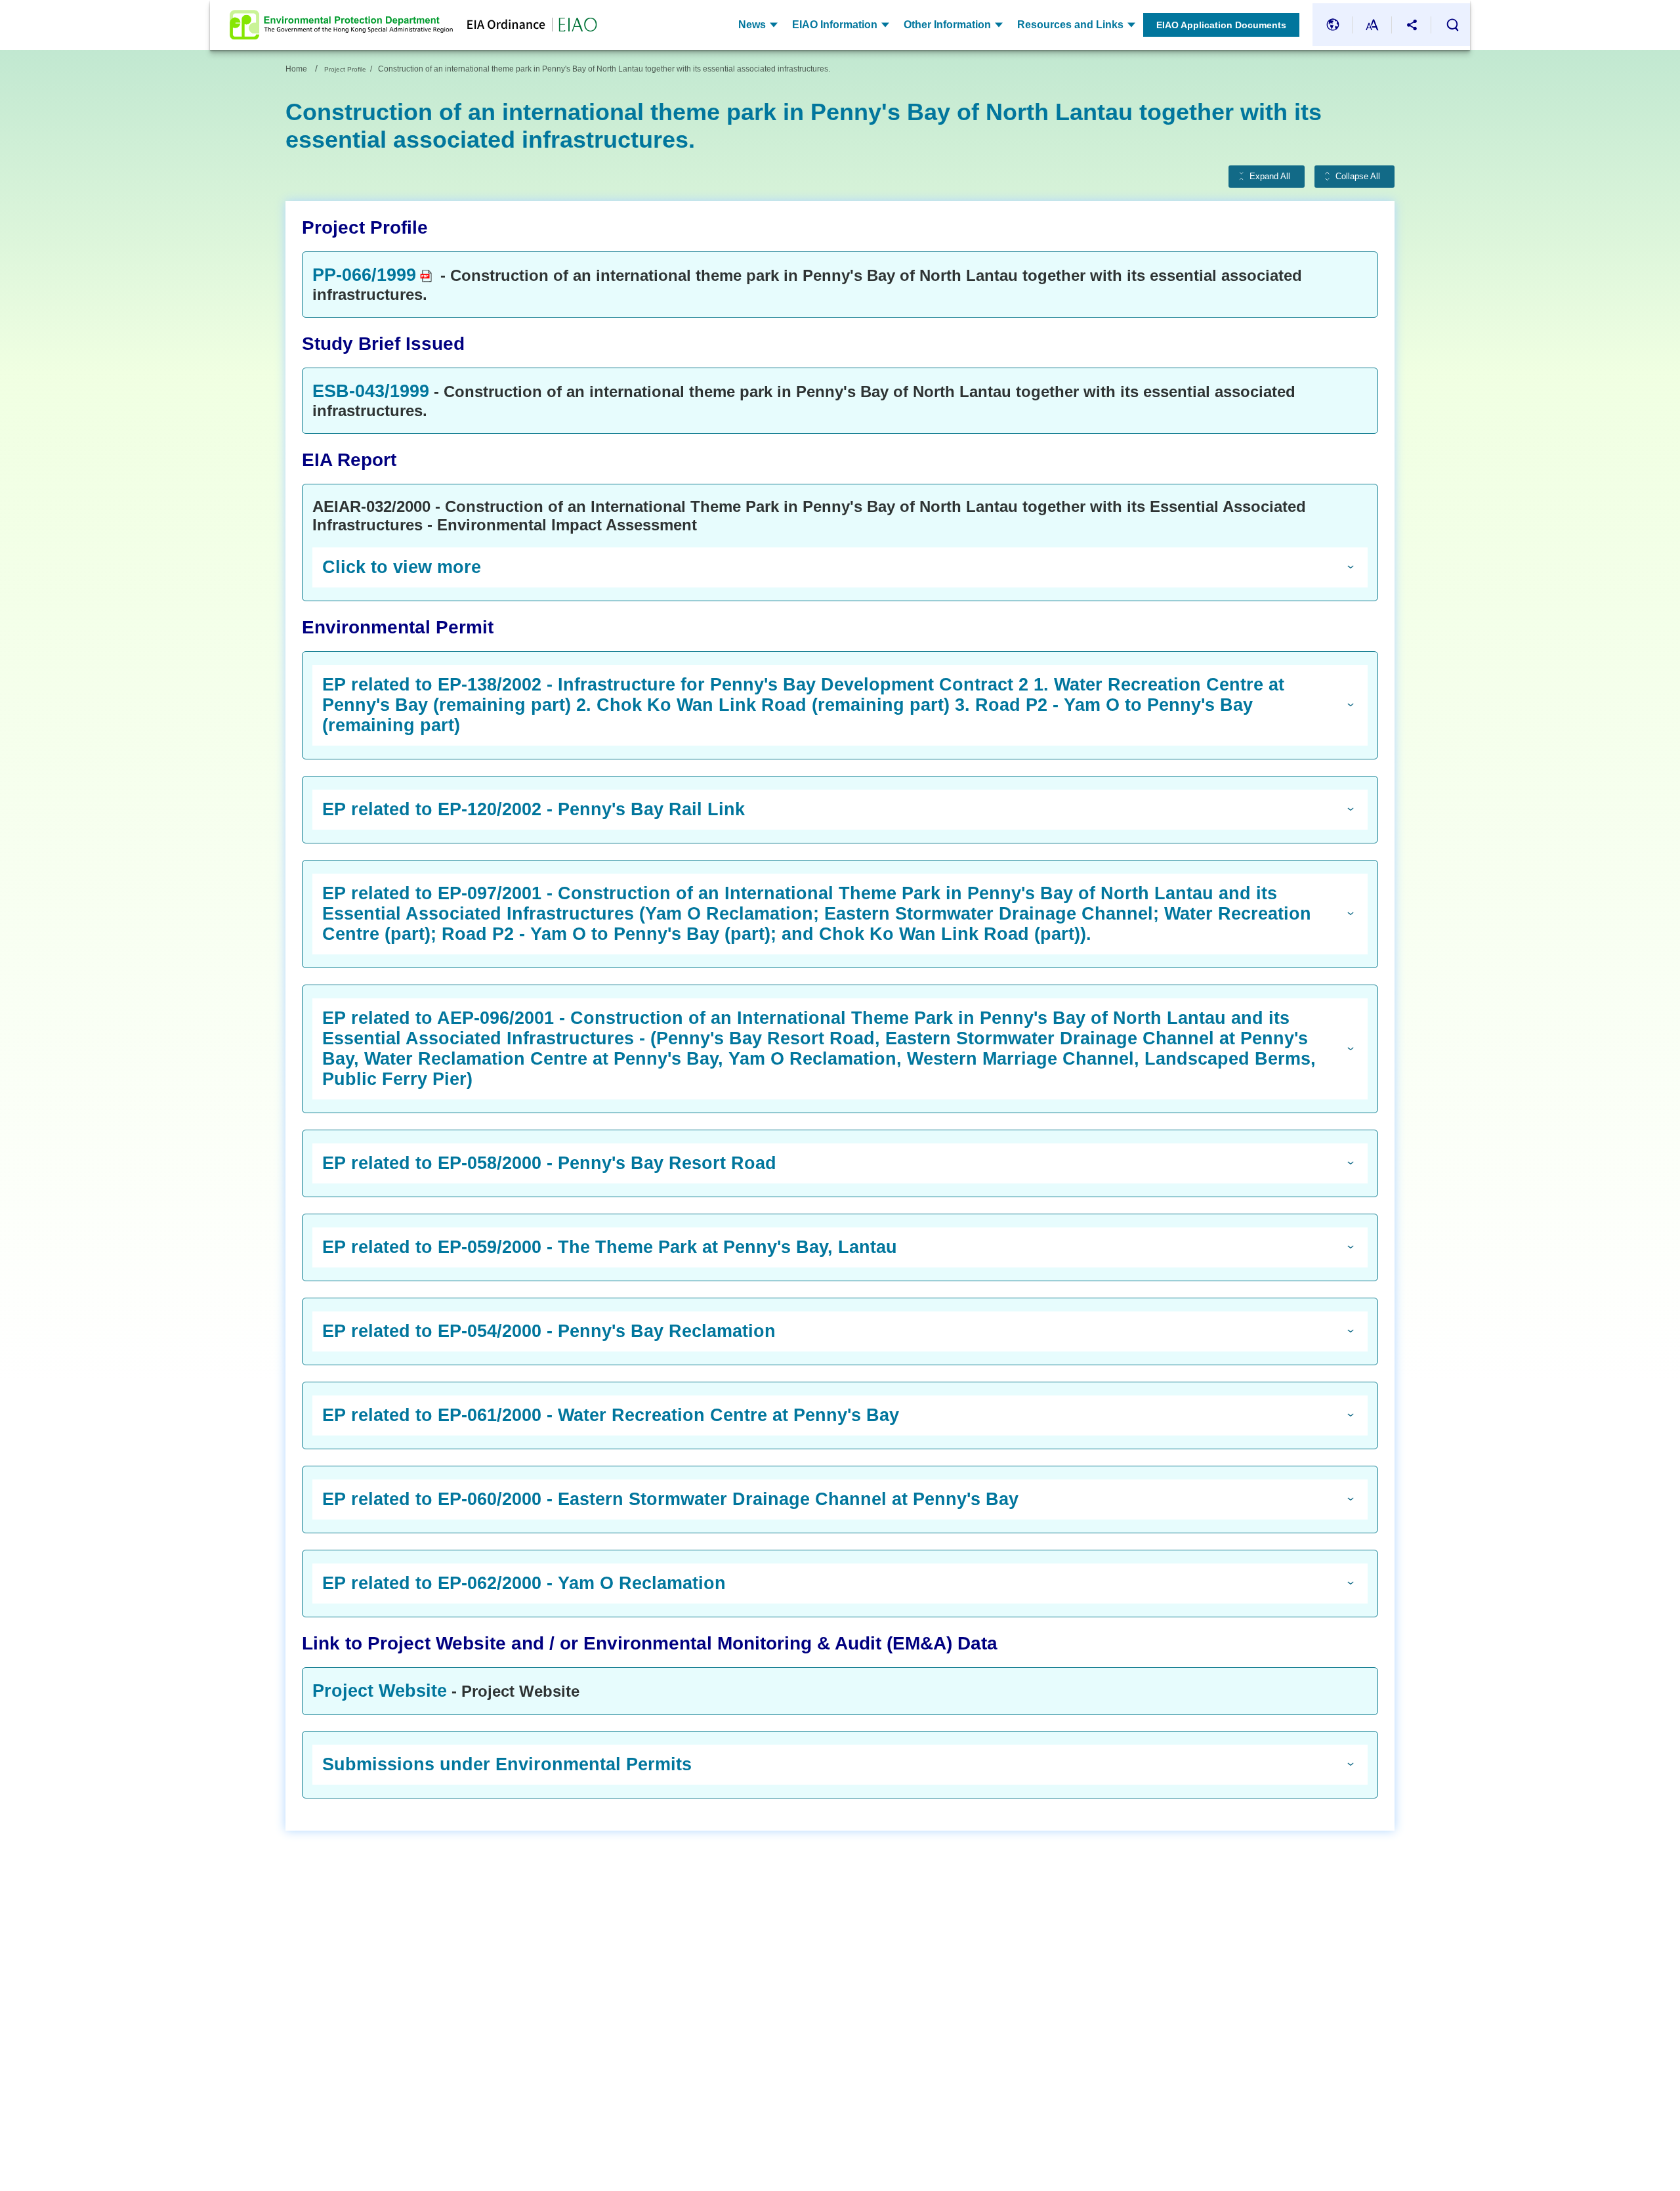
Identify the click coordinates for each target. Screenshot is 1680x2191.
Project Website (380, 1691)
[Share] (1412, 25)
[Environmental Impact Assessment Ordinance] (525, 25)
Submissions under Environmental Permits (507, 1764)
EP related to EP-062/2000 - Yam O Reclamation (524, 1583)
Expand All (1270, 177)
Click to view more (402, 567)
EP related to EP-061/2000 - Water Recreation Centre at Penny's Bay (611, 1415)
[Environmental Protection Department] (341, 25)
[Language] (1333, 25)
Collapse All (1358, 177)
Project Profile (345, 69)
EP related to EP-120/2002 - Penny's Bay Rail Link (534, 809)
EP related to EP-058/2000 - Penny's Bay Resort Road (549, 1163)
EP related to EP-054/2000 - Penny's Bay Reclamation (549, 1331)
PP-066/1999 (364, 275)
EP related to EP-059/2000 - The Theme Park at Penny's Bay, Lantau (610, 1247)
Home (296, 69)
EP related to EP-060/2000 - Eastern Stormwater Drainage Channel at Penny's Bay (670, 1499)
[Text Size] (1372, 25)
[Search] (1452, 25)
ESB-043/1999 (371, 391)
